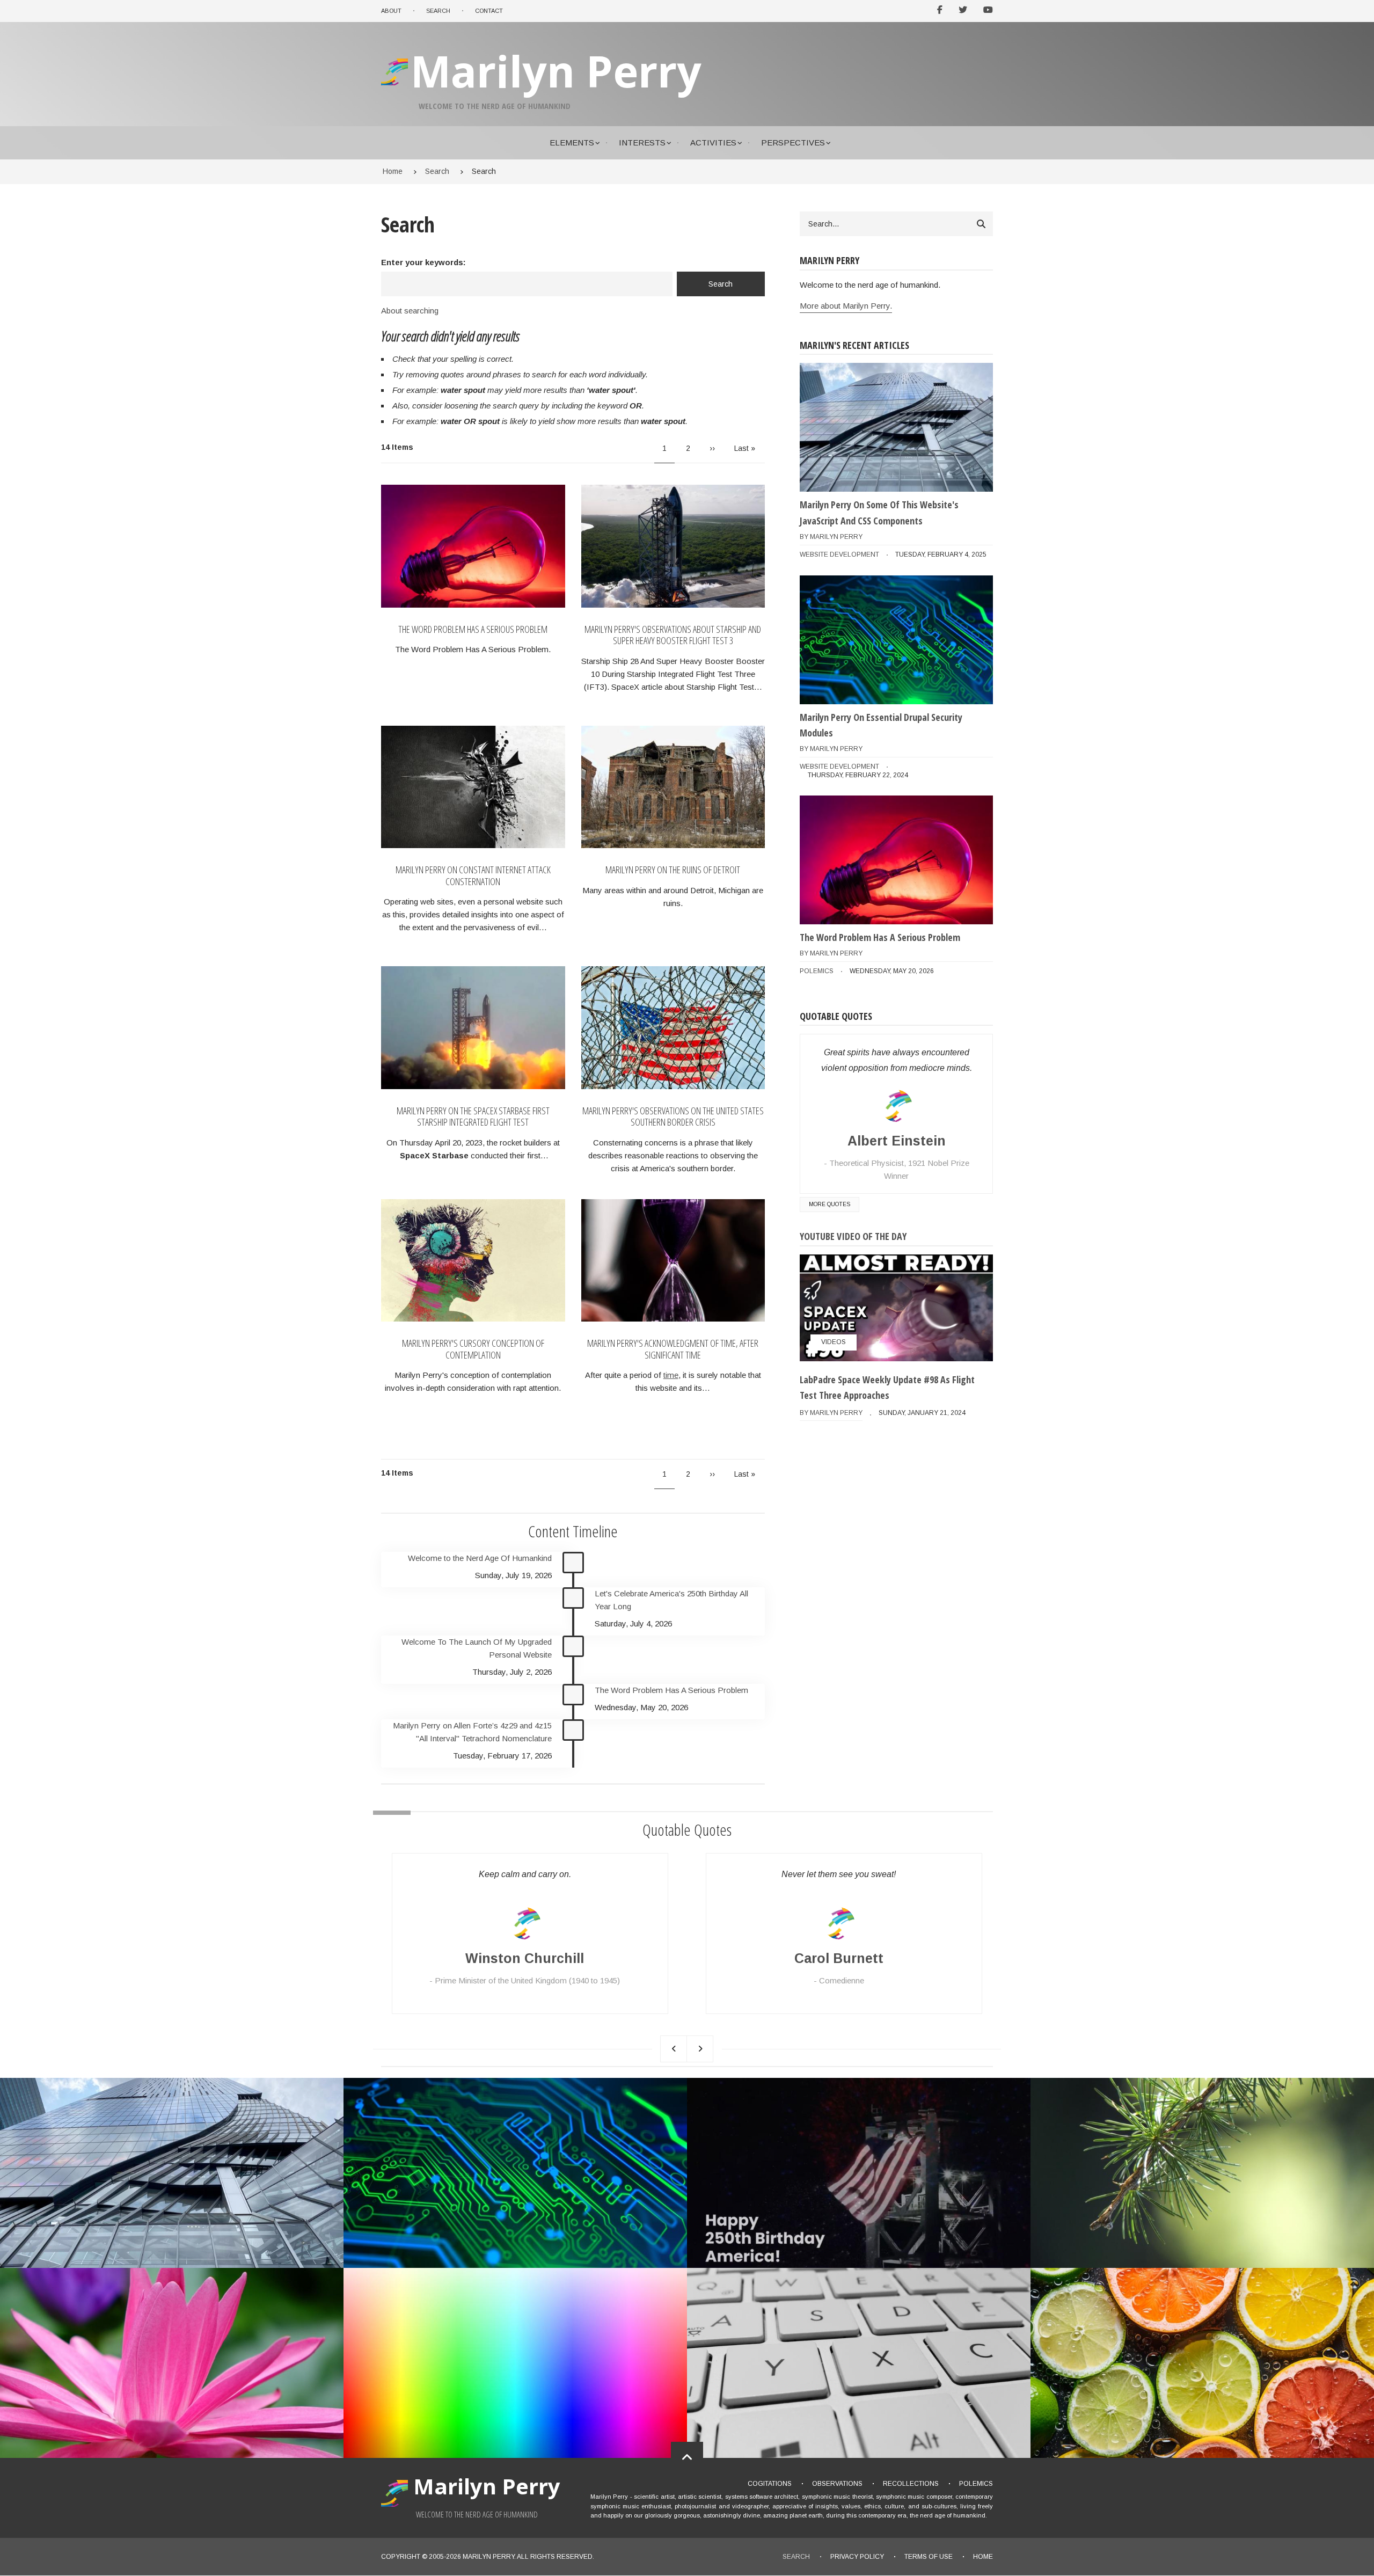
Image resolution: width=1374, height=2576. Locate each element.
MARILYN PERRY (488, 2557)
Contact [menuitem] (489, 11)
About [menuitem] (391, 11)
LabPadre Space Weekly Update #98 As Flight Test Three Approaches (887, 1388)
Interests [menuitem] (642, 143)
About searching (410, 311)
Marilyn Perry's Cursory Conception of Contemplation (473, 1349)
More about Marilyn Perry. (846, 306)
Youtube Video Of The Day (853, 1236)
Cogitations (770, 2484)
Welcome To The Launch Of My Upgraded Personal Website (477, 1648)
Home (983, 2557)
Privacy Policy (857, 2557)
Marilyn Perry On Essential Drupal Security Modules (881, 725)
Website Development (839, 554)
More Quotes (829, 1204)
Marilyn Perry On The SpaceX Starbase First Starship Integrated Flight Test (473, 1117)
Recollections (911, 2484)
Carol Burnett (525, 1958)
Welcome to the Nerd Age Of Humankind (480, 1558)
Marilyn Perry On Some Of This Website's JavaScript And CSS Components (879, 513)
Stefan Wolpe (839, 1958)
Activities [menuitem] (713, 143)
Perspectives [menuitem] (793, 143)
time (671, 1375)
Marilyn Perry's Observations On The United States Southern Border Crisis (673, 1117)
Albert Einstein (897, 1141)
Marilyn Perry (556, 71)
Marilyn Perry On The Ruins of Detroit (673, 870)
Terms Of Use (929, 2557)
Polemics (817, 971)
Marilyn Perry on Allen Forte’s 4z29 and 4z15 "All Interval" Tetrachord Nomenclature (472, 1732)
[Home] (396, 85)
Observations (837, 2484)
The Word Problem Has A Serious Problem (473, 630)
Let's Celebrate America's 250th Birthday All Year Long (671, 1600)
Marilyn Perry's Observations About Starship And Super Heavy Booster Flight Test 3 (673, 635)
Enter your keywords (422, 262)
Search (796, 2557)
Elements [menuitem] (572, 143)
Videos (834, 1342)
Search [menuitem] (438, 11)
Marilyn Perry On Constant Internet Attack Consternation (473, 876)
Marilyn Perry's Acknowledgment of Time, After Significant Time (673, 1349)
